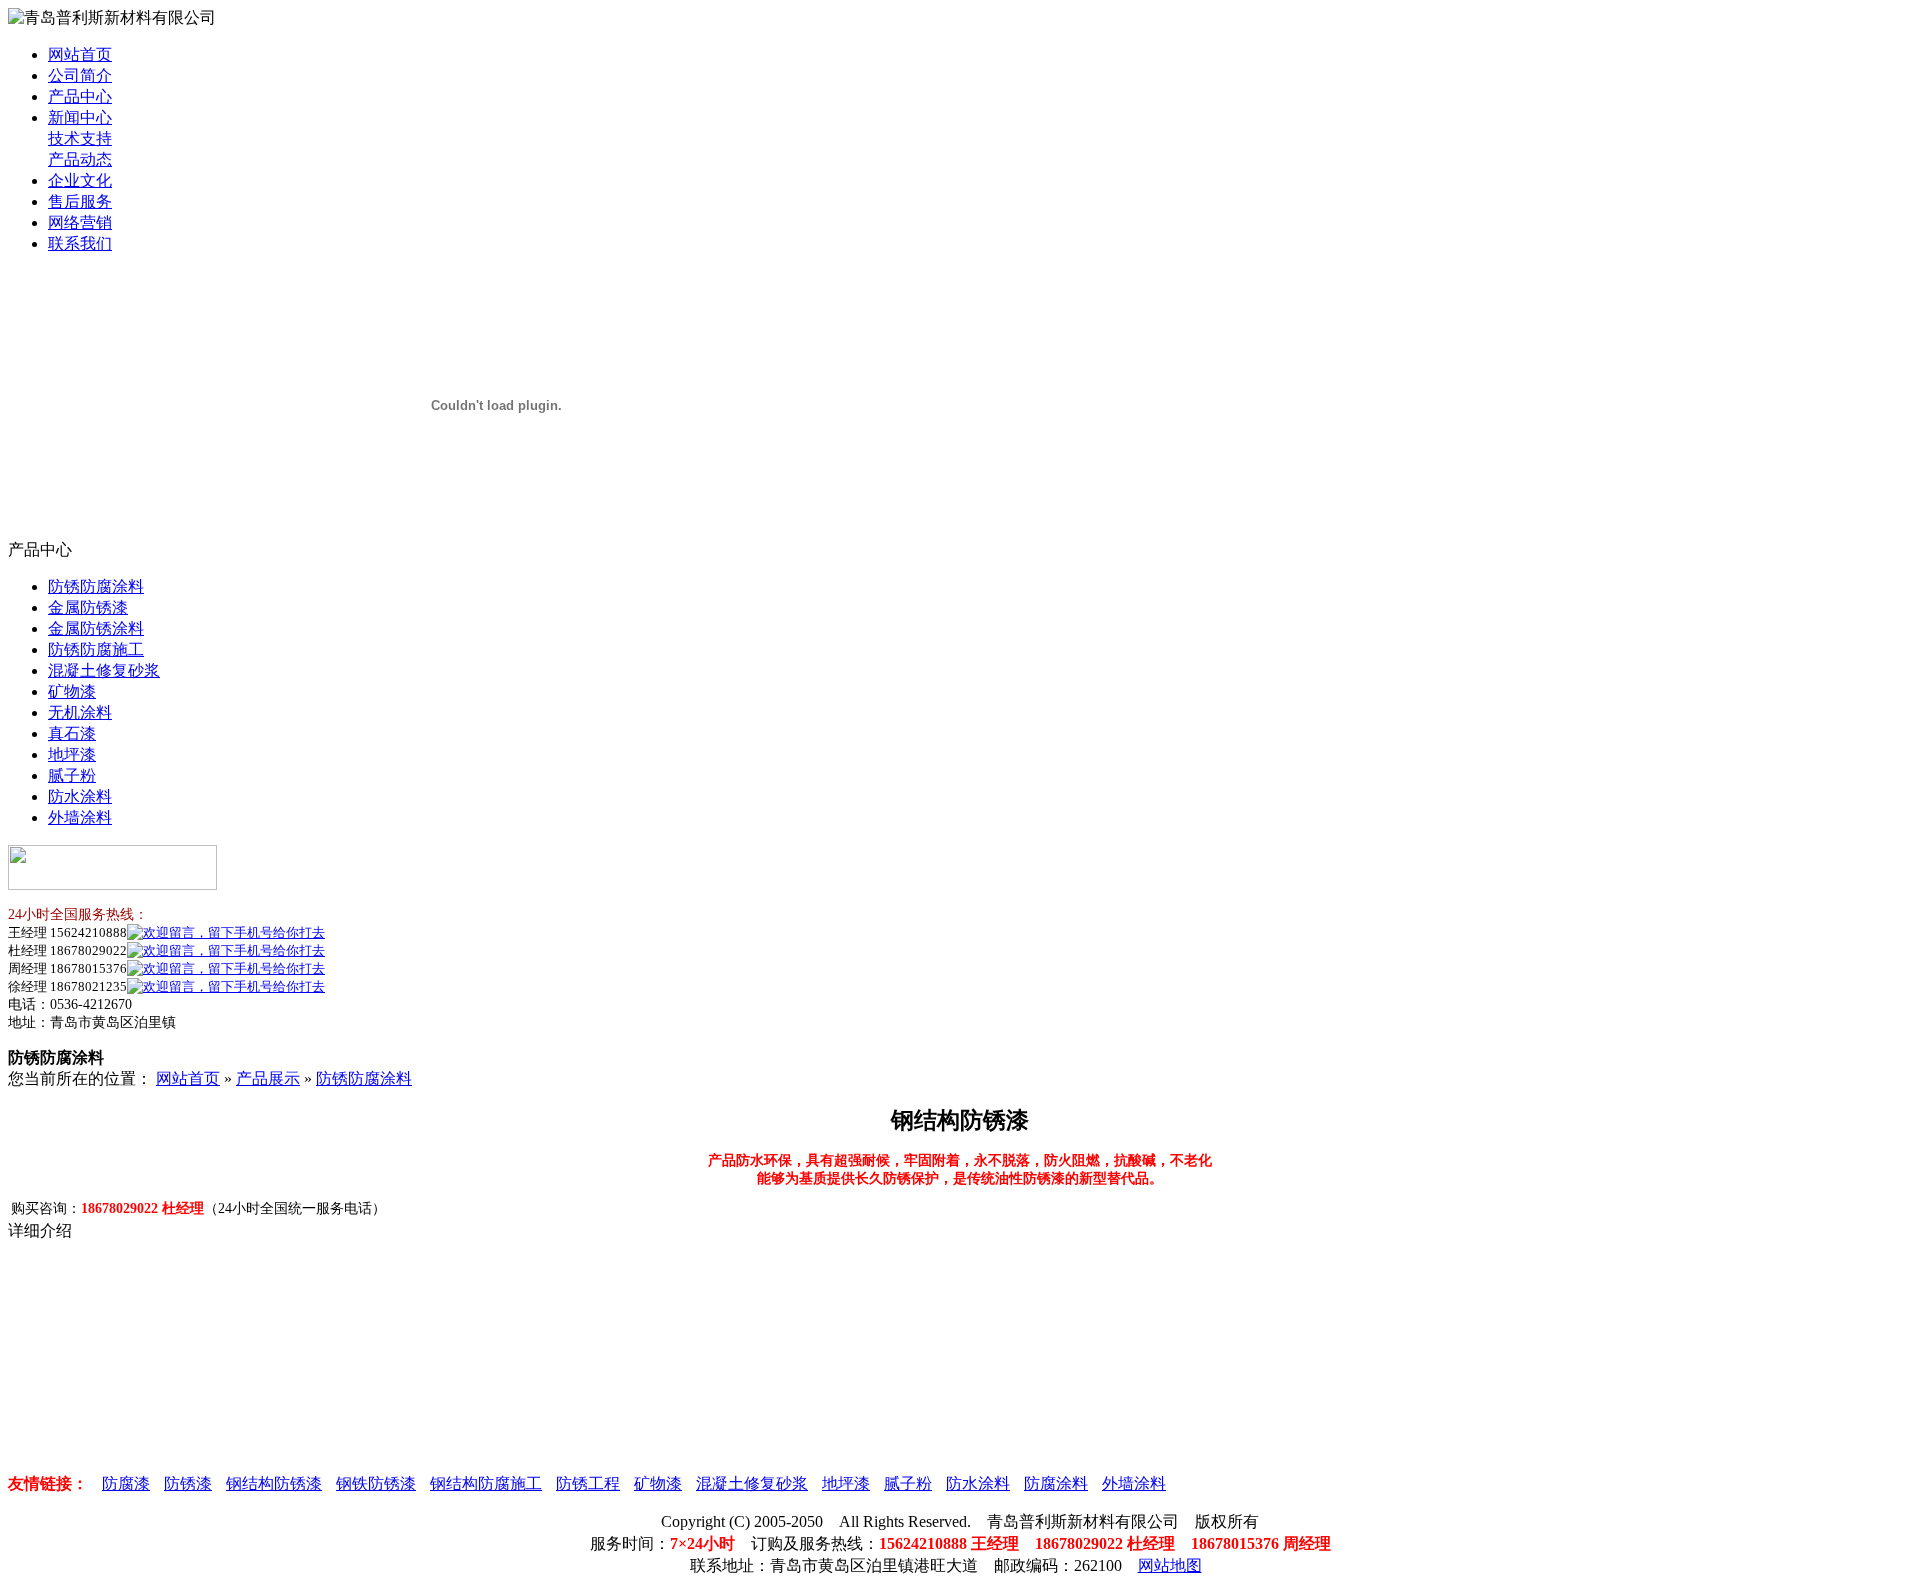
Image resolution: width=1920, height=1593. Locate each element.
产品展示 (268, 1078)
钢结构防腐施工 (486, 1483)
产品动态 (80, 159)
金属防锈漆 (88, 607)
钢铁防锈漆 (376, 1483)
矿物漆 (72, 691)
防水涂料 (80, 796)
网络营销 (80, 222)
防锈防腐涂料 (96, 586)
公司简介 (80, 75)
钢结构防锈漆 (274, 1483)
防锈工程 (588, 1483)
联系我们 (80, 243)
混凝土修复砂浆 (104, 670)
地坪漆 (72, 754)
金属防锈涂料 (96, 628)
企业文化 (80, 180)
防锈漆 (188, 1483)
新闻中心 (80, 117)
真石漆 (72, 733)
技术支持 (80, 138)
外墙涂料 (80, 817)
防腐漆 (126, 1483)
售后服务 (80, 201)
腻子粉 (72, 775)
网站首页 (80, 54)
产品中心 (80, 96)
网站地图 (1170, 1565)
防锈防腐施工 (96, 649)
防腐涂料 (1056, 1483)
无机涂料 (80, 712)
